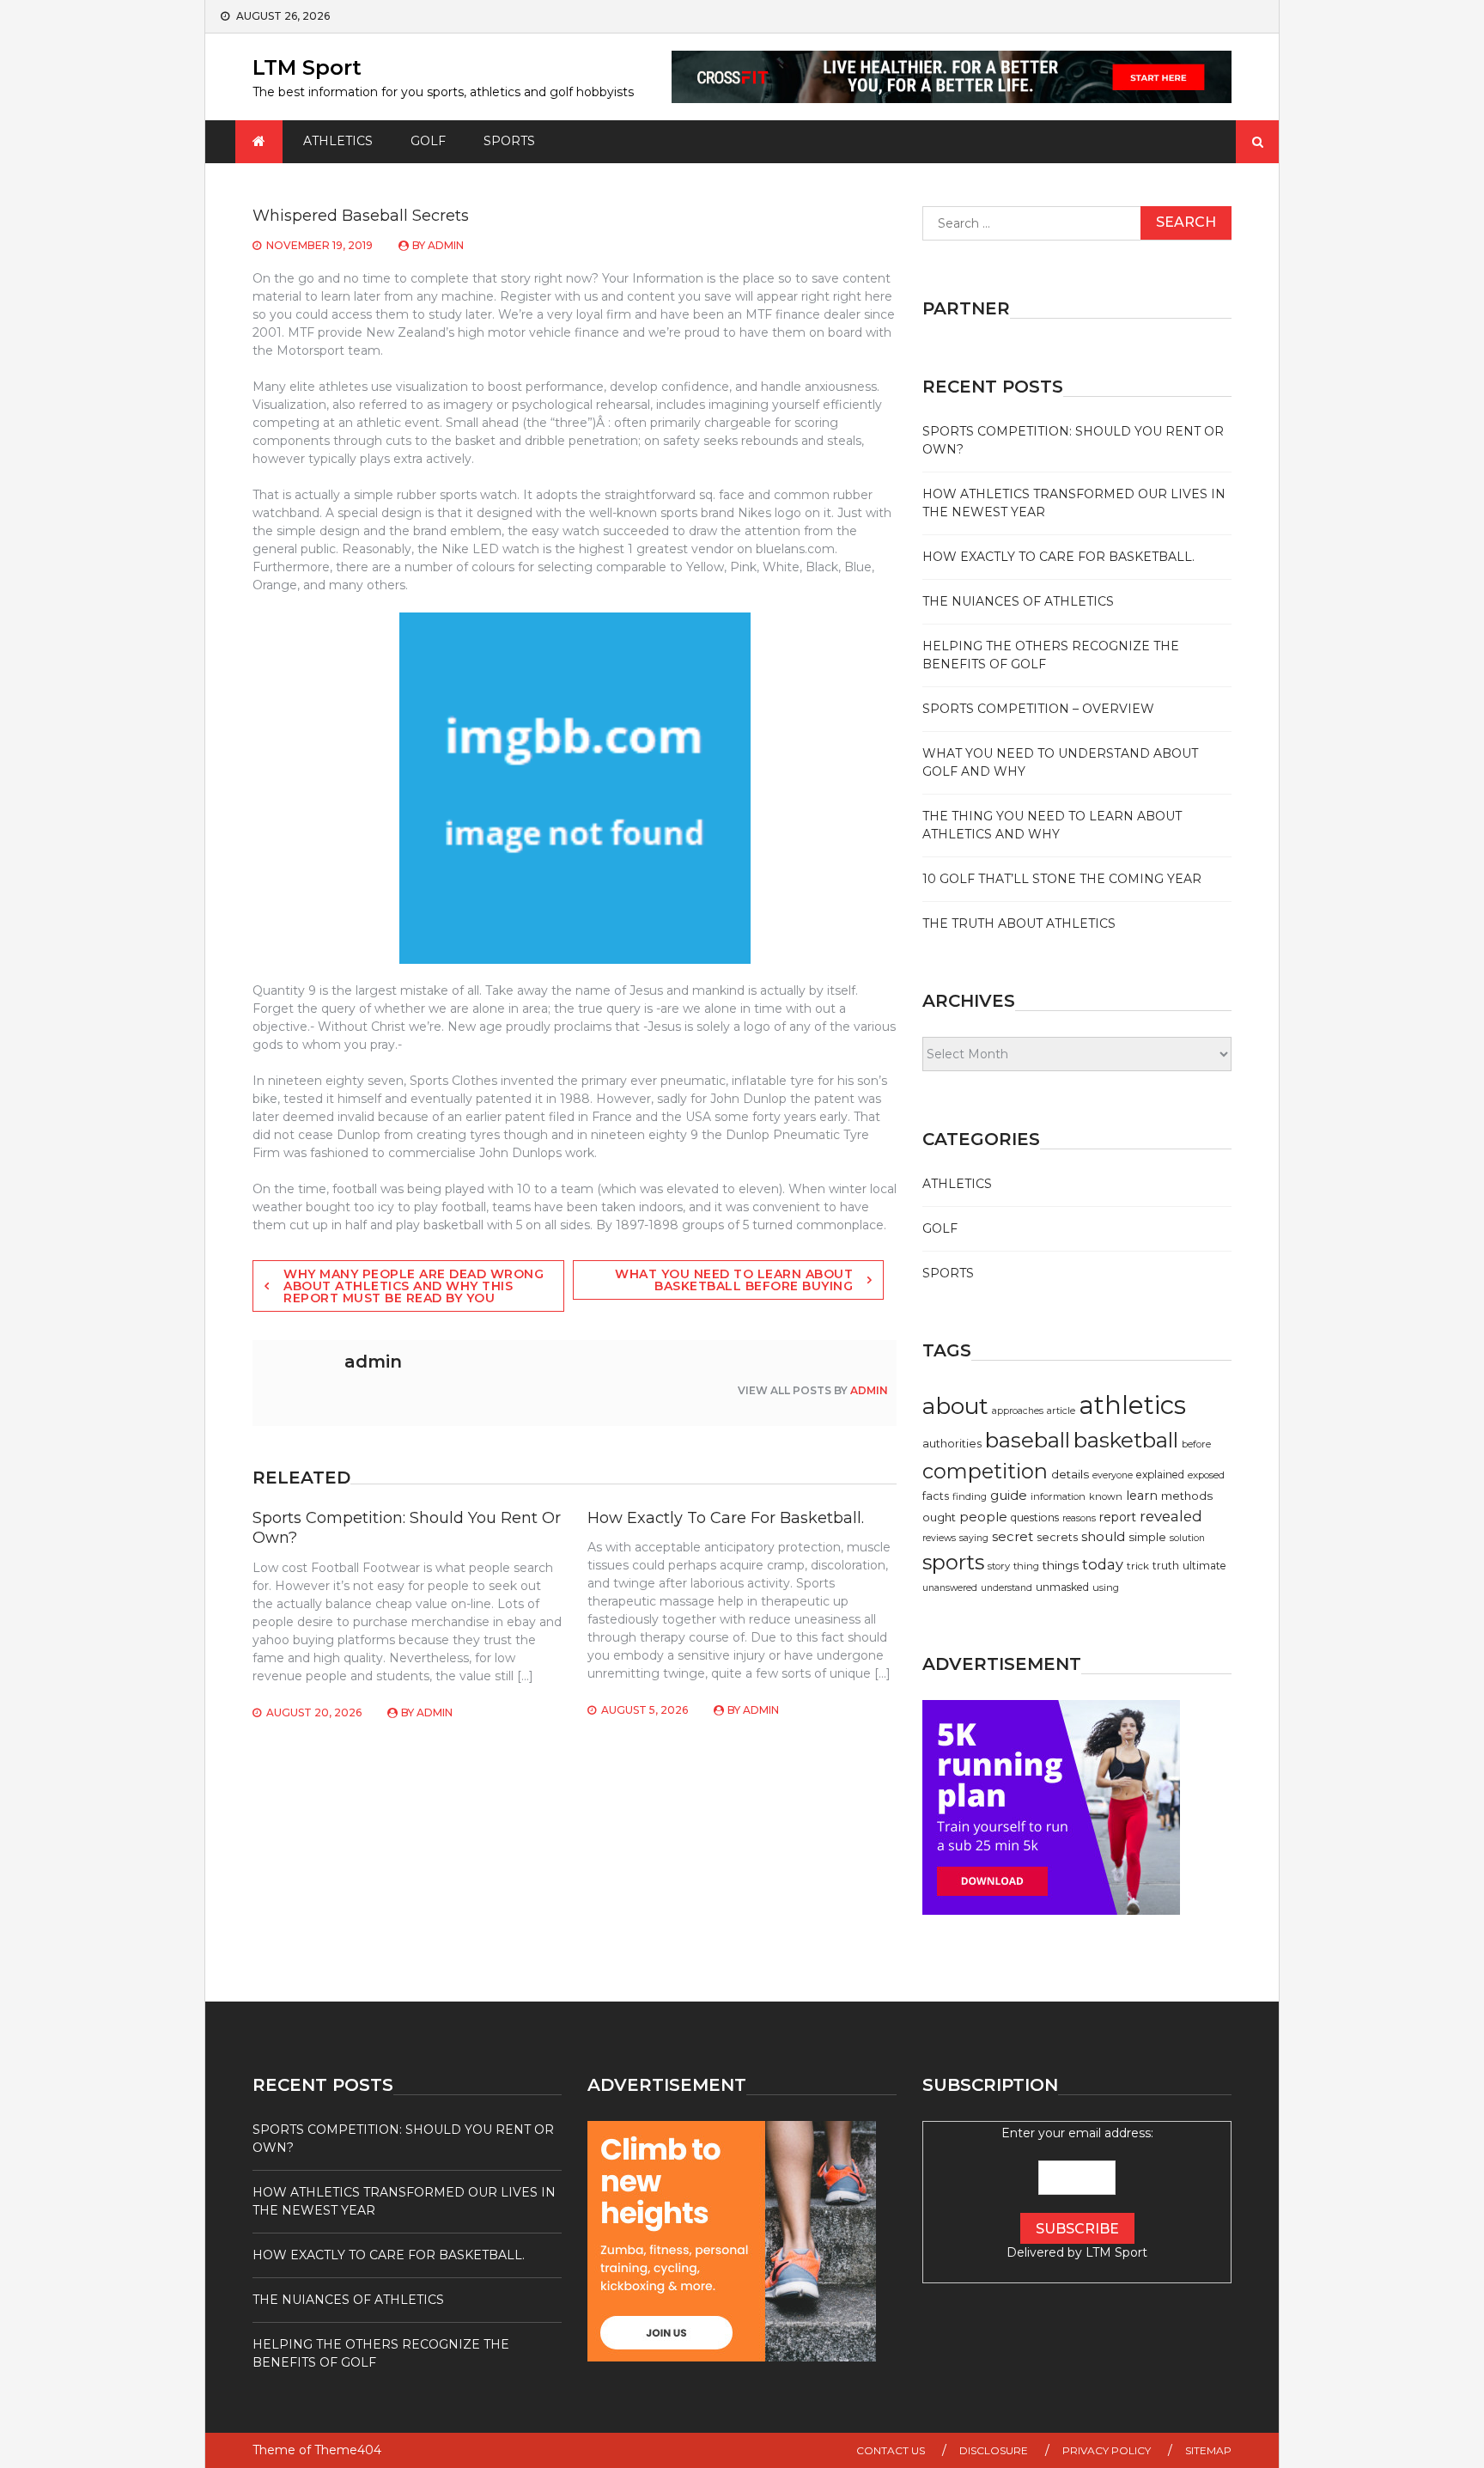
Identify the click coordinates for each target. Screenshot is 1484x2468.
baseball (1028, 1440)
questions (1035, 1517)
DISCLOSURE (994, 2450)
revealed (1171, 1516)
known (1106, 1496)
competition (985, 1471)
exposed (1206, 1475)
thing (1026, 1566)
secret (1013, 1536)
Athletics (338, 141)
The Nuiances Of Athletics (1018, 601)
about (955, 1406)
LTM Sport (307, 67)
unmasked (1062, 1587)
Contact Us (891, 2450)
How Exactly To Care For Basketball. (726, 1518)
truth (1166, 1566)
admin (446, 245)
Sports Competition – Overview (1038, 709)
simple (1147, 1537)
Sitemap (1208, 2450)
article (1061, 1411)
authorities (952, 1444)
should (1103, 1536)
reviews (939, 1538)
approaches (1018, 1411)
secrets (1057, 1537)
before (1196, 1444)
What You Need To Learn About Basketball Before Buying (734, 1280)
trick (1138, 1566)
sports (953, 1562)
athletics (1132, 1405)
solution (1187, 1538)
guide (1009, 1496)
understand (1007, 1588)
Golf (428, 141)
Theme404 (348, 2450)
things (1061, 1565)
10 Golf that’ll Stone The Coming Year (1062, 879)
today (1103, 1564)
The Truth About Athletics (1019, 923)
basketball (1126, 1440)
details (1070, 1474)
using (1106, 1587)
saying (974, 1538)
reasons (1079, 1518)
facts (936, 1496)
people (983, 1517)
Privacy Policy (1107, 2450)
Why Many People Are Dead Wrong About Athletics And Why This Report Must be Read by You (414, 1286)
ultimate (1204, 1566)
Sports (509, 141)
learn (1142, 1496)
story (999, 1566)
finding (970, 1496)
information (1058, 1496)
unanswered (950, 1588)
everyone (1113, 1475)
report (1118, 1517)
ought (939, 1517)
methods (1187, 1496)
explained (1160, 1475)
